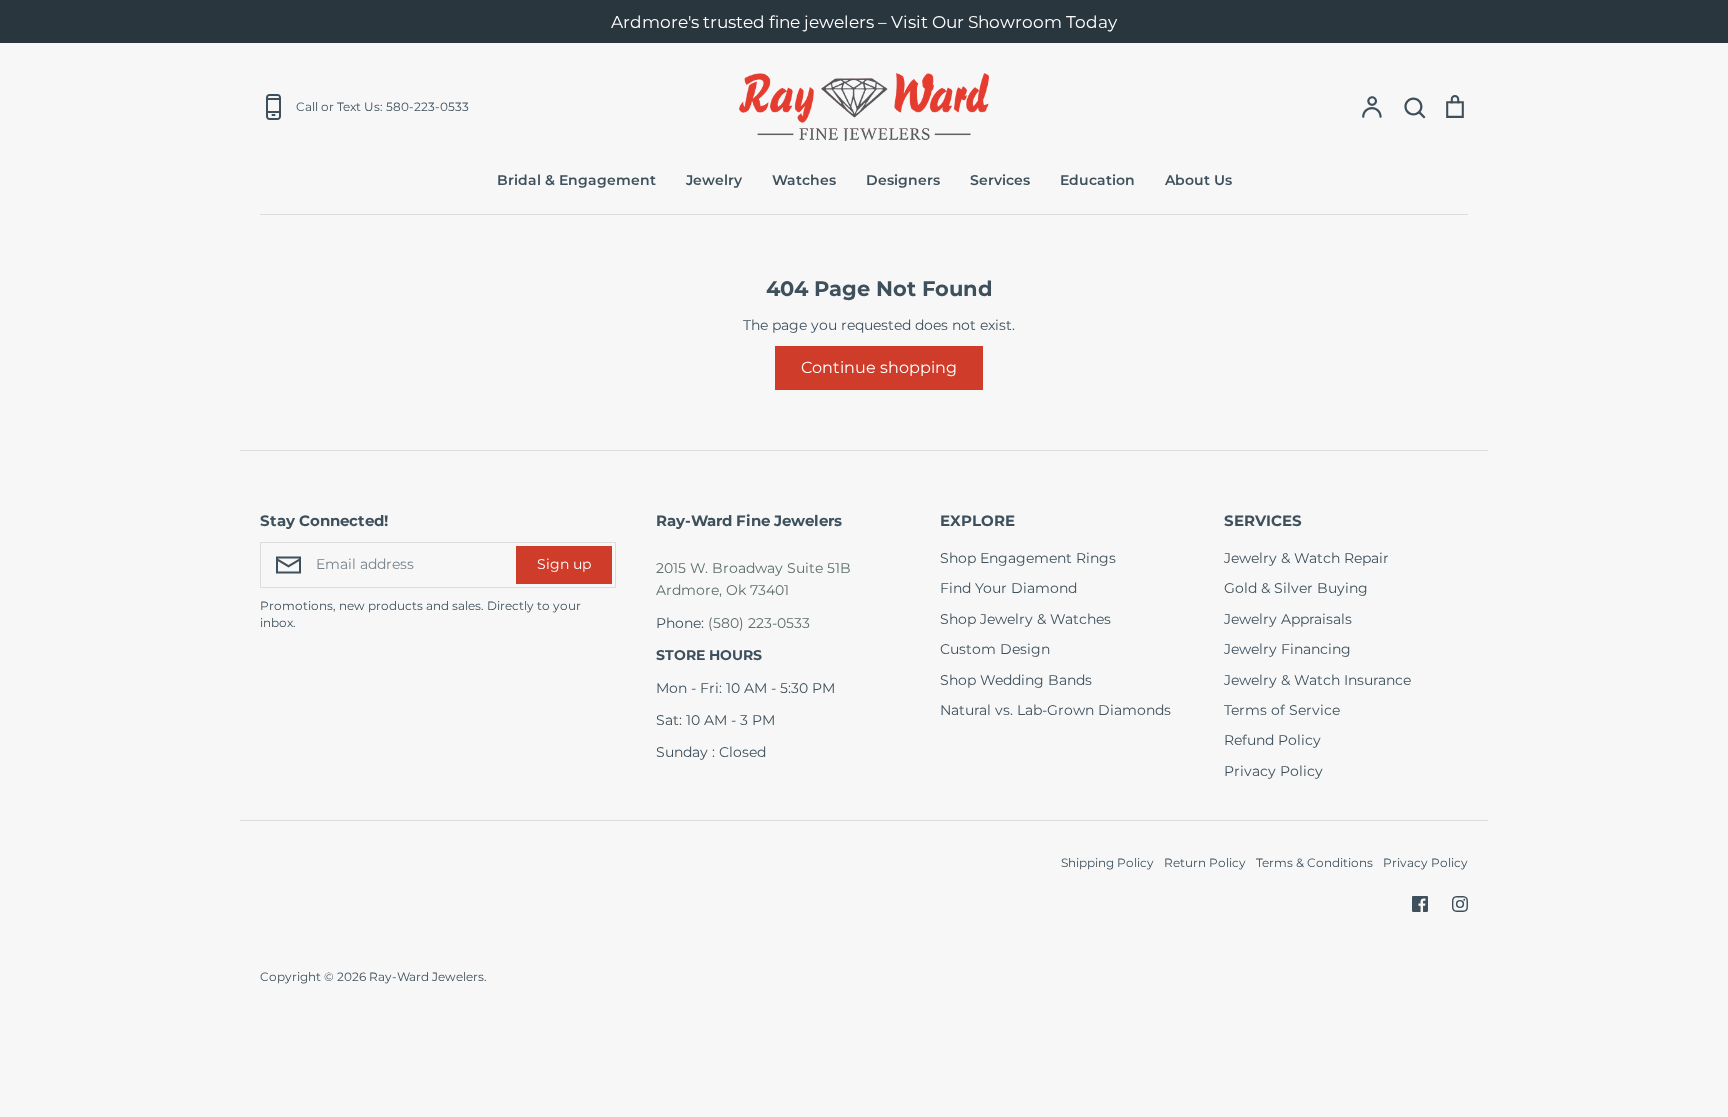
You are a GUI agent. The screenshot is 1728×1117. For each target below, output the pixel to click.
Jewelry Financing (1287, 649)
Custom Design (995, 649)
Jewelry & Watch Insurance (1317, 680)
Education (1097, 180)
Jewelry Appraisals (1288, 619)
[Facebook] (1420, 904)
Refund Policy (1272, 740)
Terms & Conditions (1314, 862)
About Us (1198, 180)
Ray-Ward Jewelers (426, 976)
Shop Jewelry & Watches (1025, 619)
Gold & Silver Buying (1296, 588)
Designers (903, 180)
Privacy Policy (1273, 771)
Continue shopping (879, 367)
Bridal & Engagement (576, 180)
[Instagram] (1460, 904)
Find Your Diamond (1008, 588)
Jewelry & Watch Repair (1306, 558)
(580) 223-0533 (759, 623)
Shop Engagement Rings (1028, 558)
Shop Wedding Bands (1016, 680)
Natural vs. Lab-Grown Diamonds (1055, 710)
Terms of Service (1282, 710)
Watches (804, 180)
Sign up (564, 564)
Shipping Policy (1107, 862)
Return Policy (1205, 862)
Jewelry (714, 180)
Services (1000, 180)
